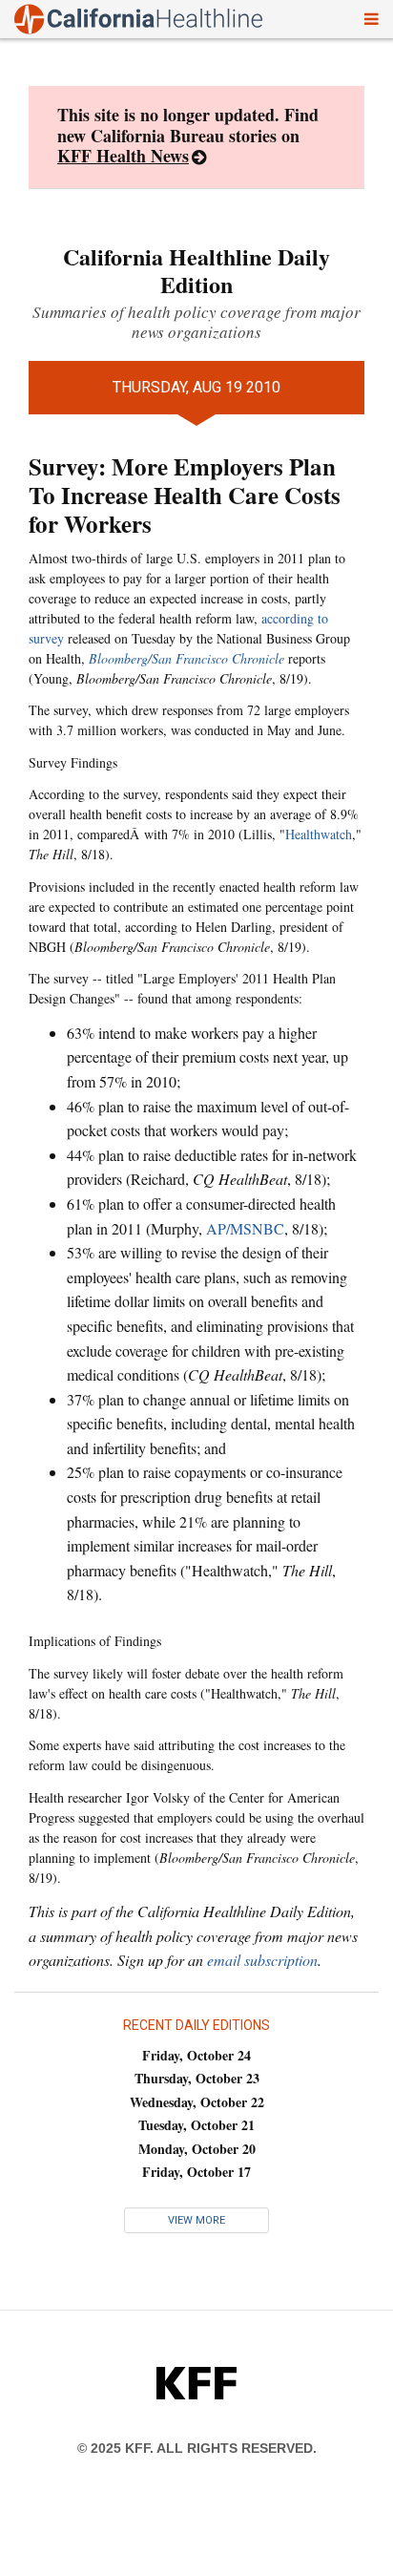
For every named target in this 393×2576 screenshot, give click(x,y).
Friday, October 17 (196, 2172)
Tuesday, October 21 (196, 2125)
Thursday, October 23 (197, 2078)
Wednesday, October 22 (197, 2102)
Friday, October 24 (196, 2055)
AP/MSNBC (245, 1228)
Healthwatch (319, 834)
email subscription (262, 1960)
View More (196, 2220)
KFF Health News (123, 156)
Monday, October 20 (197, 2149)
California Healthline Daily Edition (196, 270)
